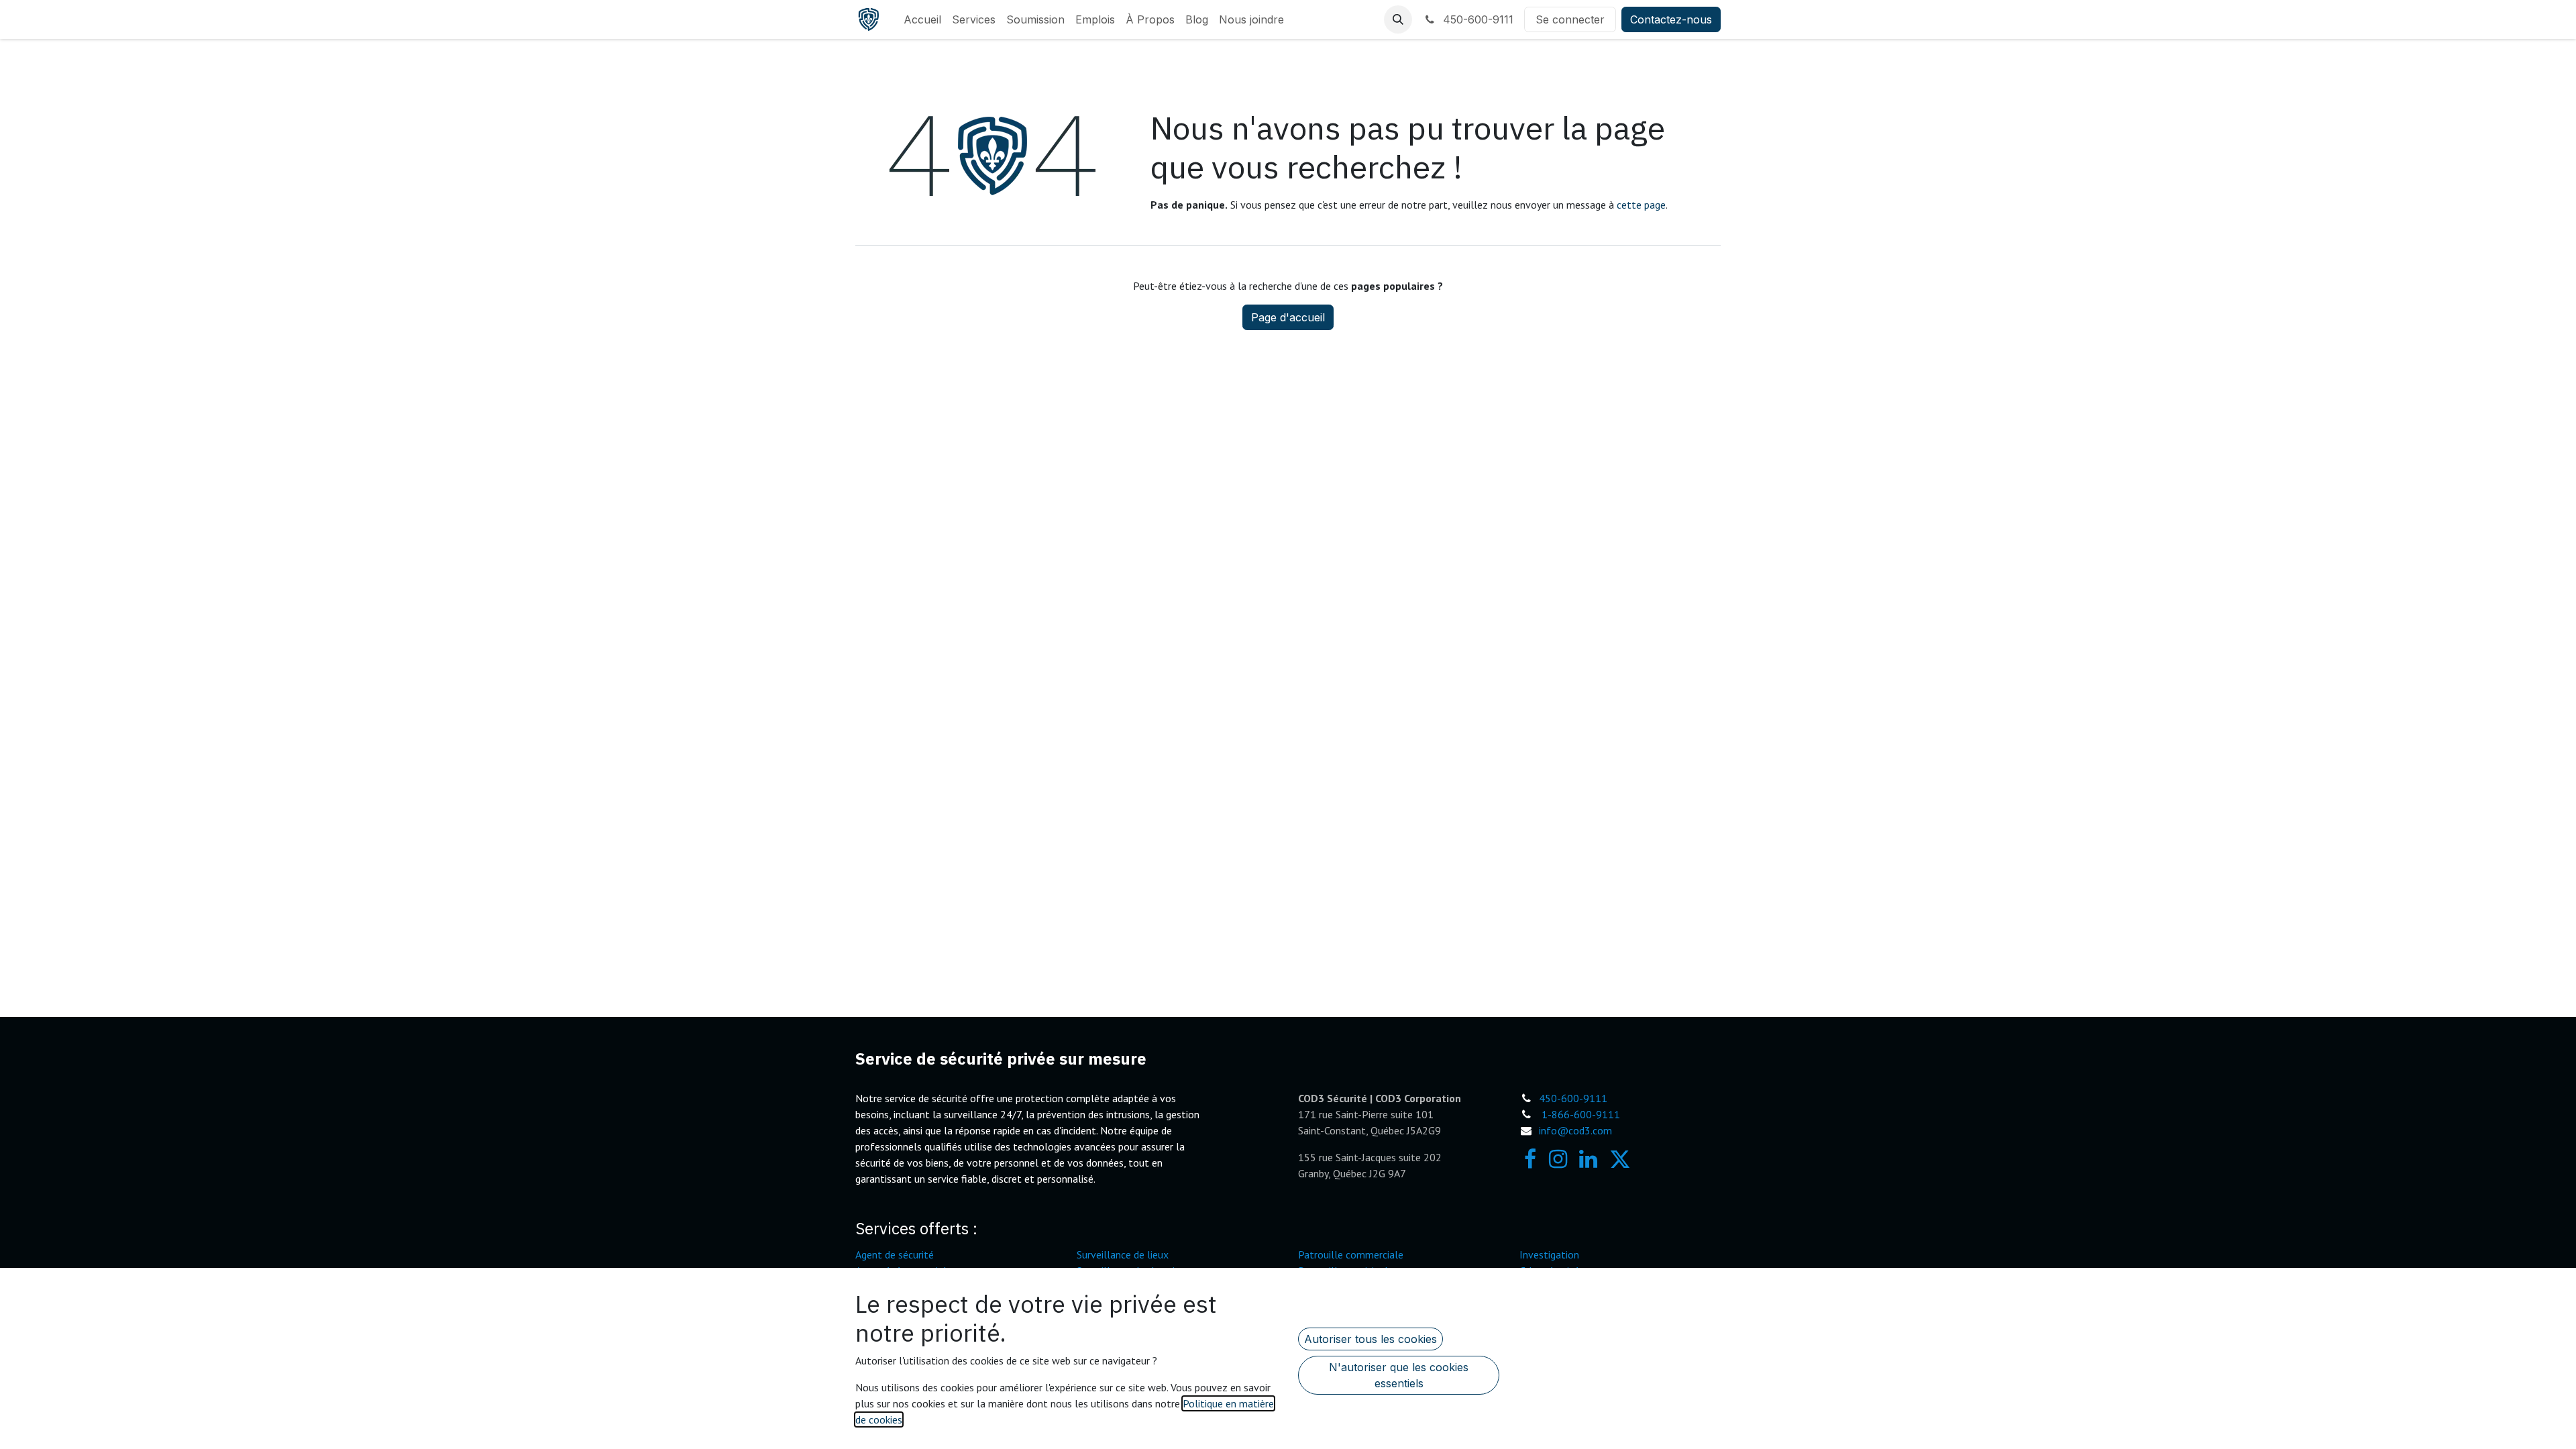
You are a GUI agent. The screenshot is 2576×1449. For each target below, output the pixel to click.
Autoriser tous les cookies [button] (1371, 1339)
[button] (1398, 19)
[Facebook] (1530, 1159)
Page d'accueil (1288, 317)
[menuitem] (922, 19)
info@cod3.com (1575, 1130)
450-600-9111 (1477, 19)
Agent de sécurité (895, 1254)
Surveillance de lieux (1123, 1254)
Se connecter (1570, 19)
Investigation (1549, 1254)
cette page (1641, 205)
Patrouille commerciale (1351, 1254)
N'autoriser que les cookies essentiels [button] (1399, 1375)
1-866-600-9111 (1581, 1114)
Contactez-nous (1671, 19)
